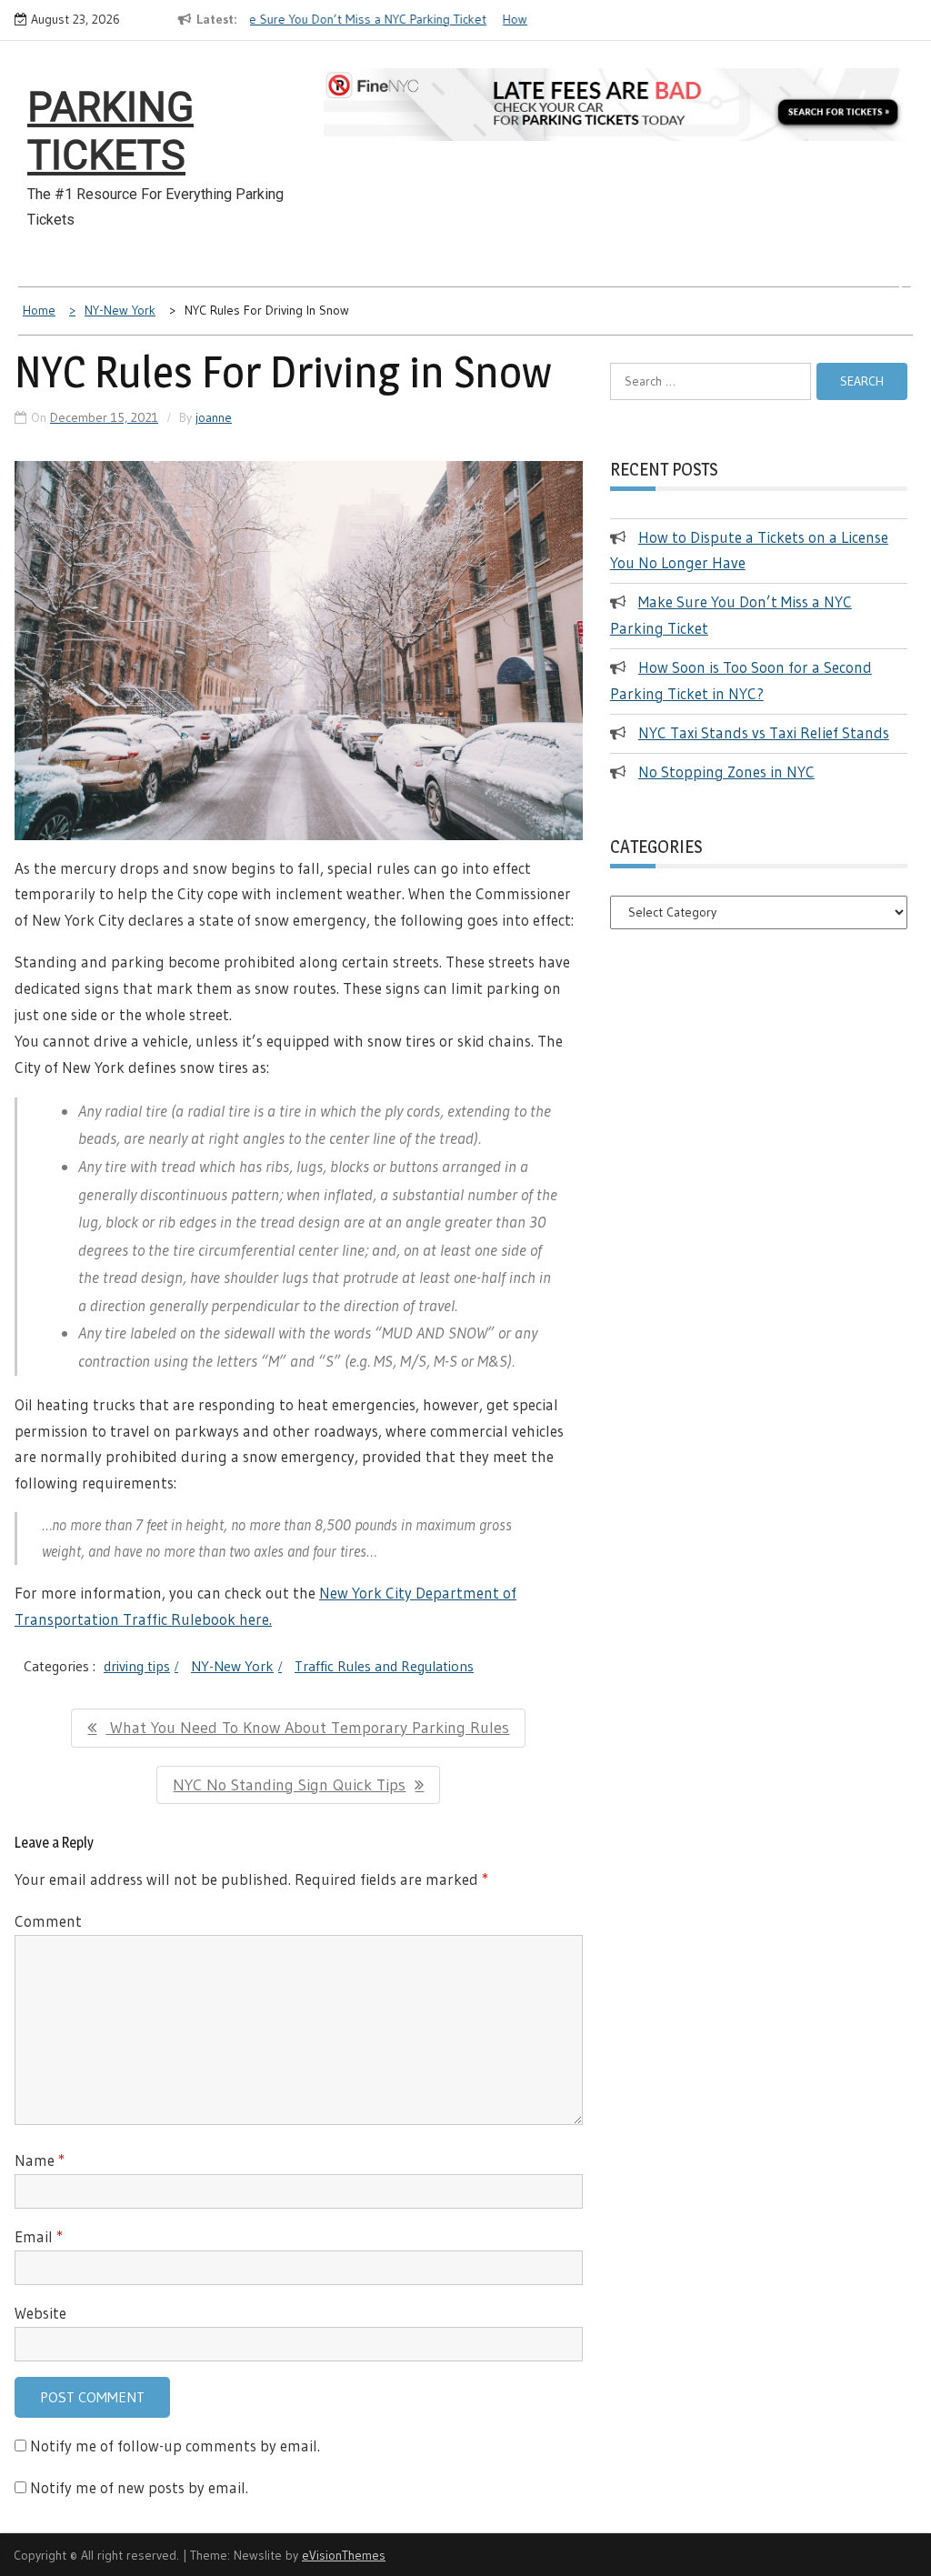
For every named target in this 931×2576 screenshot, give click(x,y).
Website (40, 2313)
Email (39, 2236)
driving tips (137, 1666)
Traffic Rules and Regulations (384, 1666)
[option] (310, 20)
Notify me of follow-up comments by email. (175, 2446)
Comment (48, 1921)
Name (40, 2160)
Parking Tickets (110, 131)
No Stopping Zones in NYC (726, 772)
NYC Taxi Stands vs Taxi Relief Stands (764, 732)
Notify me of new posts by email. (139, 2487)
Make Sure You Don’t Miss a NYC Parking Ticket (302, 19)
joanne (214, 417)
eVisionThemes (344, 2555)
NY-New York (232, 1666)
